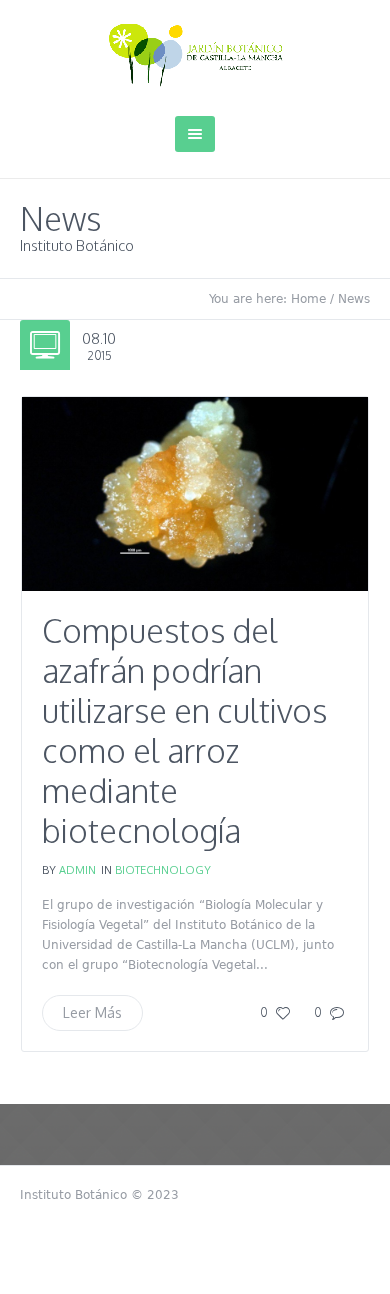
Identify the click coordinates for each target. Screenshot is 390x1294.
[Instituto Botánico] (195, 55)
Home (308, 299)
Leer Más (92, 1012)
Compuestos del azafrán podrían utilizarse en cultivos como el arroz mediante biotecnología (184, 730)
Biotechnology (163, 870)
